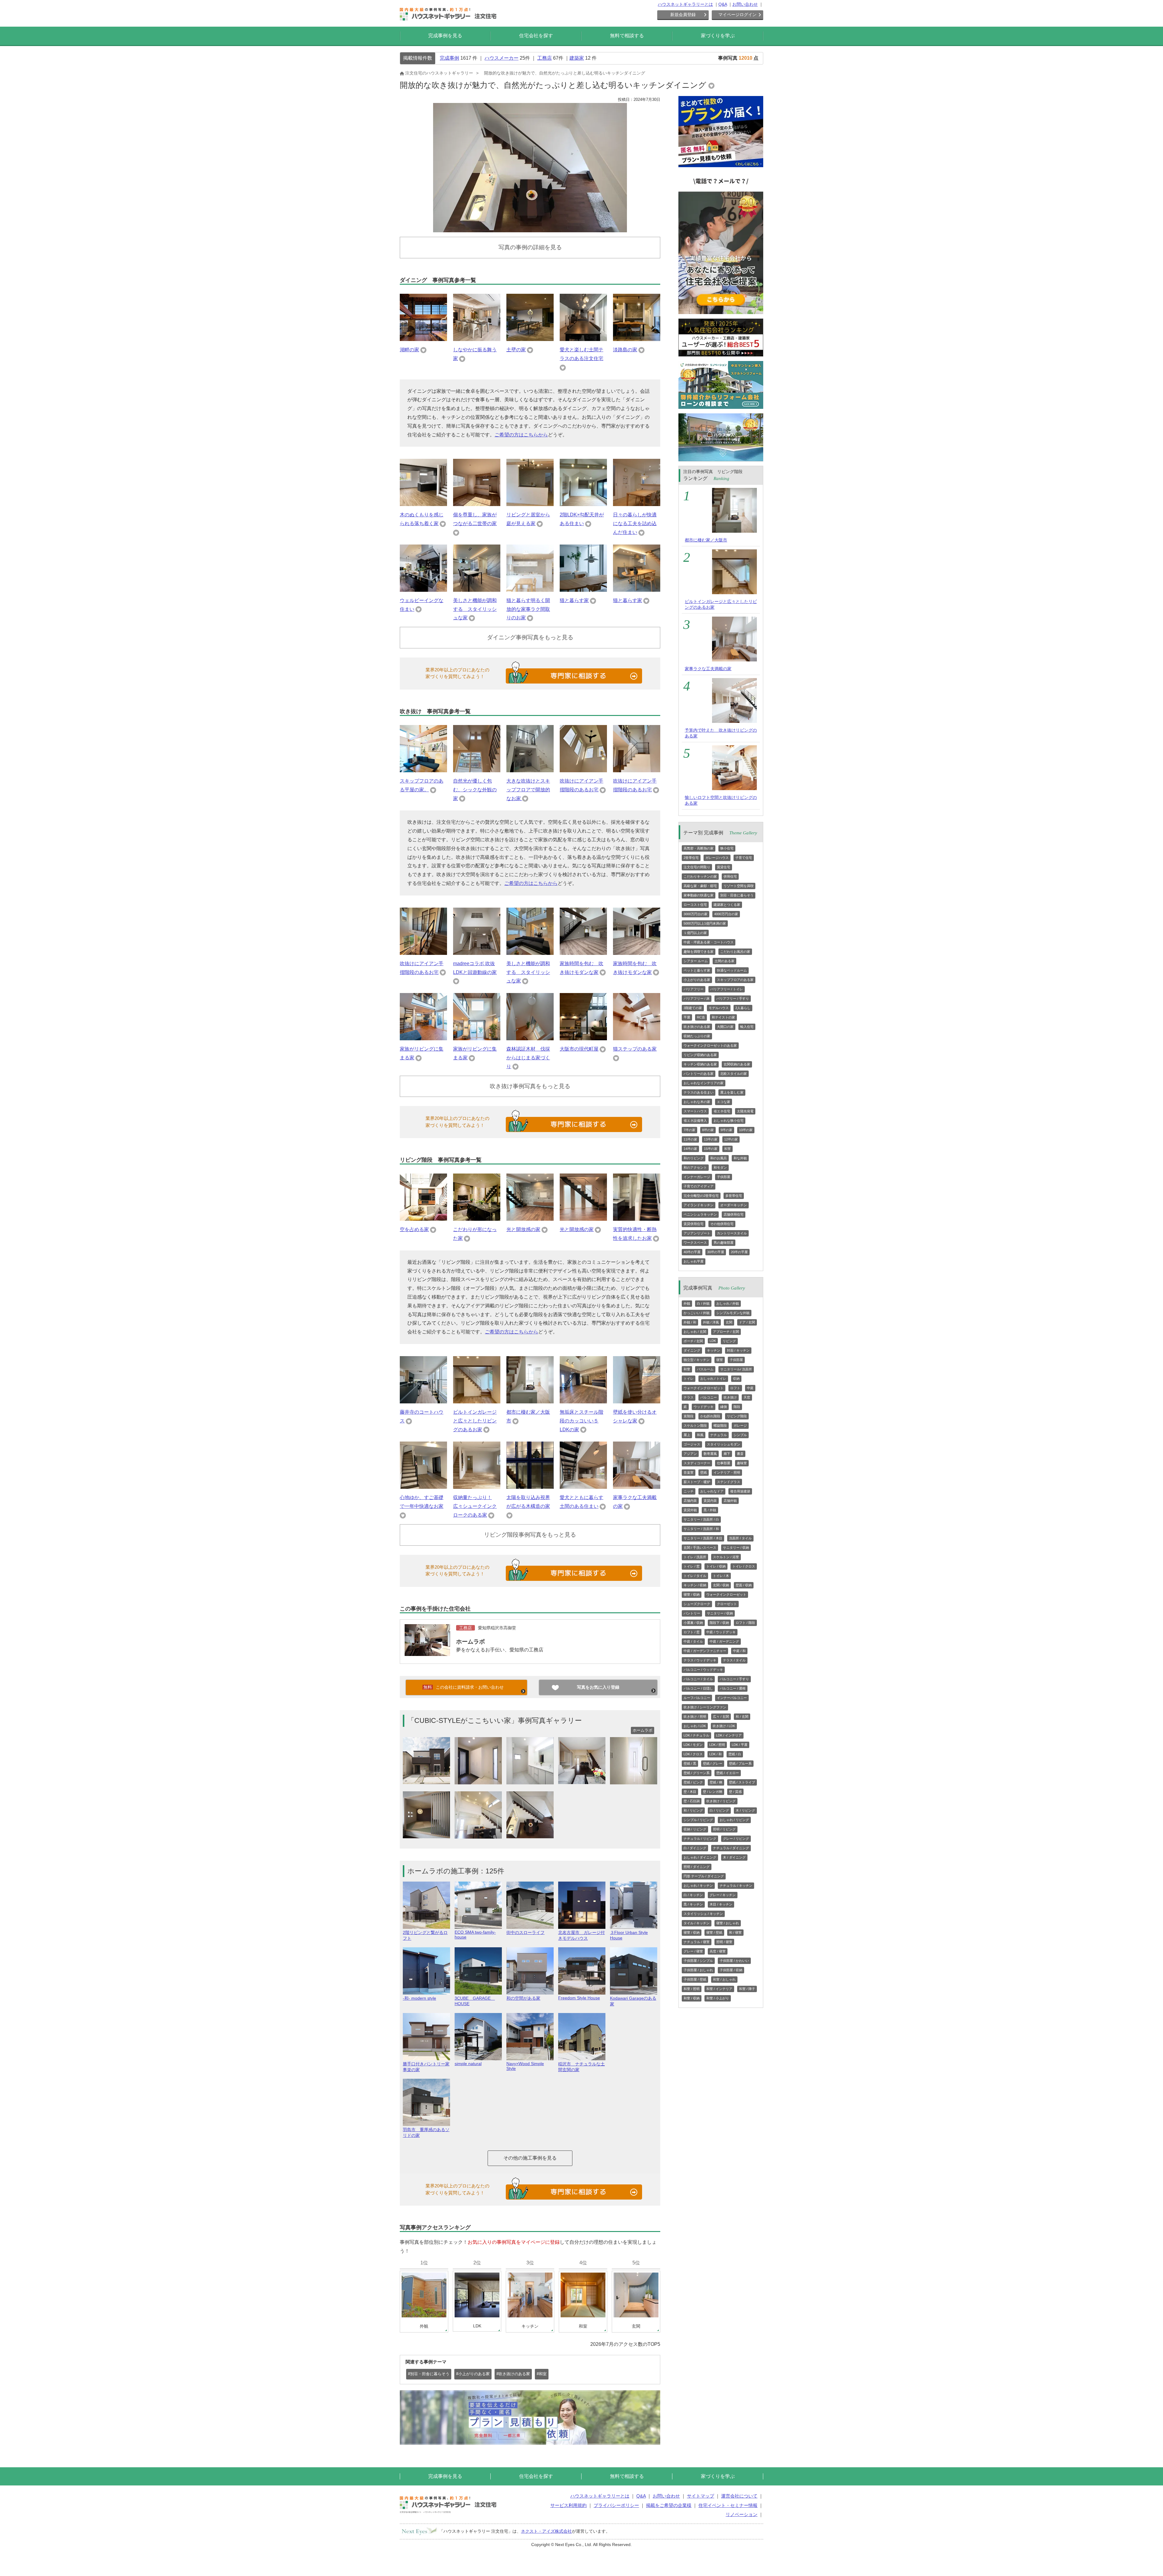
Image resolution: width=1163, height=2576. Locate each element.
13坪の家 (711, 1139)
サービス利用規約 (568, 2505)
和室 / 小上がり (718, 1998)
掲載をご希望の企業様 (669, 2505)
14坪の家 (690, 1149)
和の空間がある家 (523, 1998)
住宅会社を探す (536, 36)
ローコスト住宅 (695, 905)
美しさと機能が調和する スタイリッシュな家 (475, 609)
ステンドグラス (729, 1482)
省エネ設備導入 (695, 1121)
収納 (736, 1379)
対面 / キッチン (738, 1350)
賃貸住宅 (724, 867)
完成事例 (449, 58)
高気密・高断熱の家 (699, 848)
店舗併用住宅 (734, 1214)
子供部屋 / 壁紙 (695, 1979)
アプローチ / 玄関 (726, 1332)
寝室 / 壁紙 (714, 1932)
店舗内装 (690, 1501)
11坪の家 (690, 1139)
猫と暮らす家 (574, 600)
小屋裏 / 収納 (693, 1623)
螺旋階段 (720, 1425)
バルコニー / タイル (698, 1679)
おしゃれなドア (712, 1491)
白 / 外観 (703, 1303)
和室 (727, 1149)
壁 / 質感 (735, 1792)
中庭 (750, 1388)
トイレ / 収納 (716, 1566)
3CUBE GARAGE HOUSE (475, 2001)
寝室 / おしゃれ (728, 1923)
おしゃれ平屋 (694, 1261)
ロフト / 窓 (692, 1632)
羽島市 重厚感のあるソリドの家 (426, 2132)
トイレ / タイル (695, 1576)
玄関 (729, 1322)
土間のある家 (724, 961)
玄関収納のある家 (737, 1064)
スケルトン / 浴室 (726, 1557)
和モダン (720, 1167)
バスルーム (705, 1369)
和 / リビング (693, 1810)
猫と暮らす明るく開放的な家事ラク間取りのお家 (528, 609)
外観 (687, 1303)
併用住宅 (730, 876)
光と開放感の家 (523, 1229)
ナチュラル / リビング (700, 1839)
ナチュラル (719, 1435)
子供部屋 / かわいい (734, 1961)
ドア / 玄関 (747, 1322)
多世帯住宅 (734, 1196)
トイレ (689, 1379)
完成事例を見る (445, 36)
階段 (737, 1407)
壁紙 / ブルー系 (740, 1763)
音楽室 (689, 1472)
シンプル (740, 1435)
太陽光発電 (745, 1111)
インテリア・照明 (727, 1472)
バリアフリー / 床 (697, 998)
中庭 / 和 (739, 1651)
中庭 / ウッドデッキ (721, 1632)
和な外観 (740, 1158)
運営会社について (739, 2496)
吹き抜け (730, 1397)
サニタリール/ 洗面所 (736, 1369)
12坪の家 (731, 1139)
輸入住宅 (747, 1027)
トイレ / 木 (721, 1576)
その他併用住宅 (722, 1224)
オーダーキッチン (734, 1205)
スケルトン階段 (695, 1425)
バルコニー (709, 1397)
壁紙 (704, 1472)
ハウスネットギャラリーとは (685, 4)
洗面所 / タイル (740, 1538)
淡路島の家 (625, 350)
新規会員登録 (683, 15)
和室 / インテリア (719, 1989)
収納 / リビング (695, 1829)
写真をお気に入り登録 (598, 1687)
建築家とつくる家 (727, 905)
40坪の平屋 (692, 1252)
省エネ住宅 (722, 1111)
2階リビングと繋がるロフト (425, 1935)
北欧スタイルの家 (734, 1074)
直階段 (689, 1416)
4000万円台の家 (726, 914)
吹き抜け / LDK (724, 1726)
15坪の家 (711, 1149)
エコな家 (724, 1102)
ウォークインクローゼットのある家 (710, 1045)
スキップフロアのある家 (735, 980)
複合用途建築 (740, 1491)
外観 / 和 (690, 1322)
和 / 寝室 (735, 1932)
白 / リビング (719, 1810)
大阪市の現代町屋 (579, 1049)
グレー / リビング (736, 1839)
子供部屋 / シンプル (698, 1961)
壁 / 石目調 (692, 1801)
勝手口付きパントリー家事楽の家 (426, 2067)
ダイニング (692, 1350)
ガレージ (740, 1425)
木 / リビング (745, 1810)
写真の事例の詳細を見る (530, 247)
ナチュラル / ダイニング (731, 1848)
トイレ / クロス (744, 1566)
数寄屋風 (710, 1454)
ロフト (735, 1388)
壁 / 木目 (690, 1792)
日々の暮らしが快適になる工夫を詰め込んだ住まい (635, 523)
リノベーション (742, 2514)
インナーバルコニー (732, 1698)
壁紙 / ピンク (693, 1782)
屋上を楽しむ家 (732, 1092)
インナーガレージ (697, 1177)
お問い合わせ (745, 4)
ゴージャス (692, 1444)
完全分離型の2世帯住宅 (701, 1196)
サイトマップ (701, 2496)
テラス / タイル (734, 1660)
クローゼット (727, 1604)
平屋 (687, 1017)
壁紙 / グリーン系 (697, 1773)
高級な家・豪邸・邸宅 (700, 886)
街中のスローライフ (525, 1932)
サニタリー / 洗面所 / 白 (701, 1519)
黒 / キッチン (693, 1904)
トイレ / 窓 (692, 1566)
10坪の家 (746, 1130)
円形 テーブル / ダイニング (704, 1876)
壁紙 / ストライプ (742, 1782)
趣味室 (742, 1463)
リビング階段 (737, 1416)
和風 (700, 1435)
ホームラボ (471, 1642)
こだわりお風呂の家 (735, 952)
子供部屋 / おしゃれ (698, 1970)
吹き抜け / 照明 (695, 1717)
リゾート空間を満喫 (739, 886)
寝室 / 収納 (692, 1594)
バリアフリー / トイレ (727, 989)
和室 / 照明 (692, 1989)
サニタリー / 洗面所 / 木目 (703, 1538)
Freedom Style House (579, 1998)
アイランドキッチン (699, 1205)
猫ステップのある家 (635, 1049)
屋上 (687, 1435)
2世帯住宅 (691, 858)
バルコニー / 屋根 (733, 1688)
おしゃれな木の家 (697, 1102)
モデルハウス (719, 1008)
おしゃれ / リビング (734, 1820)
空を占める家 (414, 1229)
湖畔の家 (409, 350)
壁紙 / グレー (713, 1763)
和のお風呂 (719, 1158)
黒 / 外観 (710, 1510)
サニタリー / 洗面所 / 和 (701, 1529)
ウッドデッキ (704, 1407)
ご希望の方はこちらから (521, 435)
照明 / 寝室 (724, 1942)
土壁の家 (516, 350)
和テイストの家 (723, 1017)
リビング (729, 1341)
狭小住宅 (727, 848)
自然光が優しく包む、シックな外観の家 (475, 790)
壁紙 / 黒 (690, 1763)
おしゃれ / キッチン (698, 1886)
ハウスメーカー (502, 58)
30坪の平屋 (716, 1252)
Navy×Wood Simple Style (525, 2066)
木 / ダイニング (734, 1857)
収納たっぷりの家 (697, 1036)
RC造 (701, 1017)
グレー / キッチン (723, 1895)
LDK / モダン (693, 1745)
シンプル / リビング (698, 1820)
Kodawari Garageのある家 (633, 2001)
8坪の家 (708, 1130)
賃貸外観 (690, 1510)
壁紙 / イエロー (728, 1773)
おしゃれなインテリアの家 (704, 1083)
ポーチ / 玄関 (693, 1341)
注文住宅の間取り (697, 867)
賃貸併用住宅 (694, 1224)
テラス (689, 1397)
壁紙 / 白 (735, 1754)
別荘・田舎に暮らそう (737, 895)
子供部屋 (724, 1177)
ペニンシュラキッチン (700, 1214)
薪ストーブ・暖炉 (697, 1482)
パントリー (692, 1613)
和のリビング (694, 1158)
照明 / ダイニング (697, 1867)
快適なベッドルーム (732, 970)
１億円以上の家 (695, 933)
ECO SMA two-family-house (475, 1935)
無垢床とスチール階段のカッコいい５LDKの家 (581, 1421)
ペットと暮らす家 (697, 970)
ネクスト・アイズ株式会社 (546, 2531)
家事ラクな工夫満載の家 (708, 669)
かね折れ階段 (710, 1416)
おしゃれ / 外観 (728, 1303)
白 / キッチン (693, 1895)
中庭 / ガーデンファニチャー (705, 1651)
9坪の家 (726, 1130)
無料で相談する (627, 36)
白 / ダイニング (695, 1848)
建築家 (577, 58)
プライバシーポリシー (616, 2505)
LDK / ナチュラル (696, 1735)
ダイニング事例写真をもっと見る (530, 637)
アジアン (690, 1454)
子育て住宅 (744, 858)
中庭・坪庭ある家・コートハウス (709, 942)
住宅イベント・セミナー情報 (728, 2505)
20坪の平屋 (739, 1252)
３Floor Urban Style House (629, 1935)
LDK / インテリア (729, 1735)
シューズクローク (697, 1604)
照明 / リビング (724, 1829)
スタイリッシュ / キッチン (703, 1914)
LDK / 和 (716, 1754)
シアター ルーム (696, 961)
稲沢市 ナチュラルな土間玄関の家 (581, 2067)
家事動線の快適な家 (699, 895)
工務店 (545, 58)
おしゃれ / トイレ (713, 1379)
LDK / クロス (693, 1754)
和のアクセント (695, 1167)
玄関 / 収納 (721, 1585)
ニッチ (689, 1491)
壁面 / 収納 (744, 1585)
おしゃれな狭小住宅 (729, 1121)
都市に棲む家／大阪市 (706, 540)
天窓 (747, 1397)
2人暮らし (743, 1008)
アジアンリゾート (697, 1233)
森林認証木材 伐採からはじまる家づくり (528, 1058)
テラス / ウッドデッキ (700, 1660)
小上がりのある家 (697, 980)
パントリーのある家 (699, 1074)
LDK (713, 1341)
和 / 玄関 (742, 1717)
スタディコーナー (697, 1463)
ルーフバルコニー (697, 1698)
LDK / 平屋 (740, 1745)
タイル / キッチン (697, 1923)
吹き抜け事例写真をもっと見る (530, 1086)
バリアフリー (694, 989)
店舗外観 (730, 1501)
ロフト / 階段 (745, 1623)
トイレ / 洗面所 (695, 1557)
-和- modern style (419, 1998)
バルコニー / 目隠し (698, 1688)
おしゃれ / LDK (695, 1726)
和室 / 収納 (692, 1998)
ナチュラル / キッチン (736, 1886)
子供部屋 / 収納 (731, 1970)
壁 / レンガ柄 (713, 1792)
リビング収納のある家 (700, 1055)
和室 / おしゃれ (724, 1979)
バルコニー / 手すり (734, 1679)
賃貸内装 (710, 1501)
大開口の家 (725, 1027)
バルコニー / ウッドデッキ (703, 1670)
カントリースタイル (732, 1233)
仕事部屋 (724, 1463)
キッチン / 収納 (695, 1585)
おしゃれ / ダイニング (700, 1857)
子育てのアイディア (699, 1186)
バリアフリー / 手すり (733, 998)
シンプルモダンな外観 (733, 1313)
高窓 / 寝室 (718, 1951)
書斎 (740, 1454)
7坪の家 (689, 1130)
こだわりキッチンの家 (700, 876)
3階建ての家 (693, 1008)
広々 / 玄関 (721, 1717)
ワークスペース (695, 1243)
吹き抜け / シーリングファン (705, 1707)
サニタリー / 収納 (736, 1548)
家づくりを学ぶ (718, 36)
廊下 (727, 1454)
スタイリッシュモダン (724, 1444)
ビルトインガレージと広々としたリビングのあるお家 (475, 1421)
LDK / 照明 (717, 1745)
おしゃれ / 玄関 (695, 1332)
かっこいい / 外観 (697, 1313)
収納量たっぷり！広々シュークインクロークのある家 (475, 1506)
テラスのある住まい (699, 1092)
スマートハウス (695, 1111)
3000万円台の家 (696, 914)
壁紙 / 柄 (716, 1782)
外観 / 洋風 (711, 1322)
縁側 (724, 1407)
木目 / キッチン (721, 1904)
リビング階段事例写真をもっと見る (530, 1535)
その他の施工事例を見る (530, 2158)
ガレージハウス (717, 858)
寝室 (720, 1360)
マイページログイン (737, 15)
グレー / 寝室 (693, 1951)
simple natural (468, 2064)
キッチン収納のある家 (700, 1064)
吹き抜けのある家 (697, 1027)
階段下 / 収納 (719, 1623)
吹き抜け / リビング (721, 1801)
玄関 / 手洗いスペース (700, 1548)
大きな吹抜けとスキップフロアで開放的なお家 (528, 790)
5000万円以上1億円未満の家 (705, 923)
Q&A (723, 4)
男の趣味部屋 (724, 1243)
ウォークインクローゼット (704, 1388)
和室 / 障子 (747, 1989)
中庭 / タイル (693, 1641)
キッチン (714, 1350)
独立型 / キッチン (697, 1360)
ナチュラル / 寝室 (697, 1942)
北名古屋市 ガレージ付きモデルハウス (581, 1935)
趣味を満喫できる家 (699, 952)
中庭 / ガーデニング (724, 1641)
